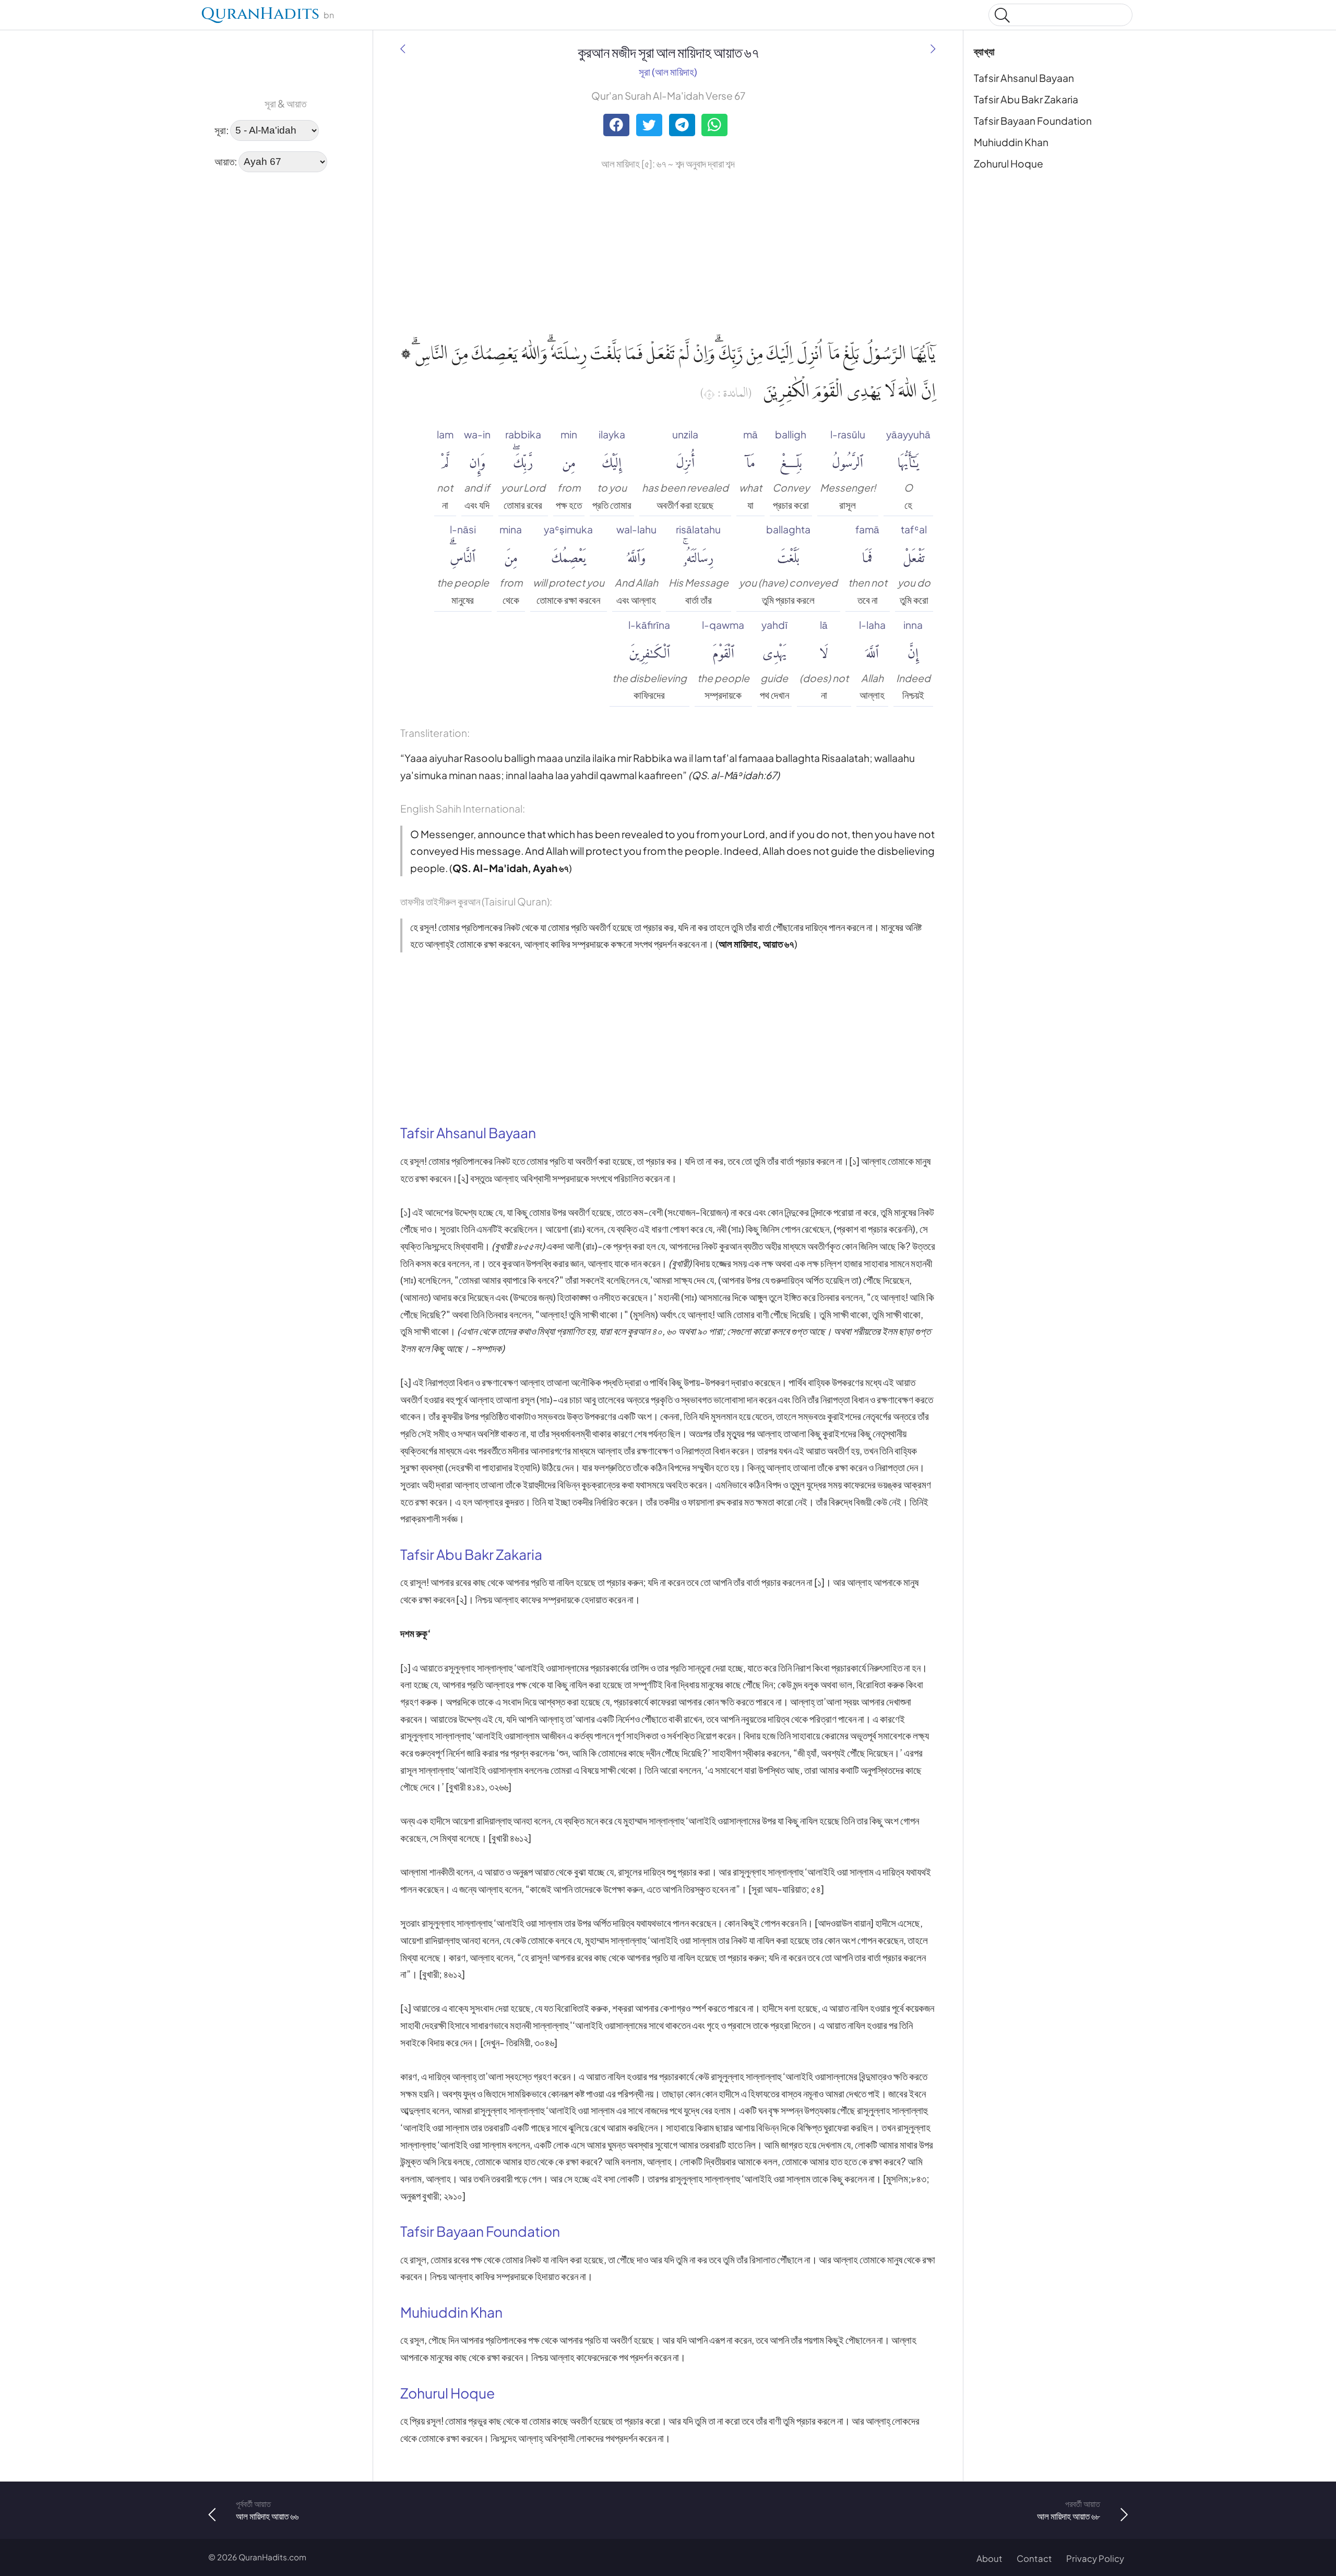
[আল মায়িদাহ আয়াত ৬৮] (933, 49)
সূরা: (222, 129)
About (989, 2559)
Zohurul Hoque (1009, 163)
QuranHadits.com (272, 2557)
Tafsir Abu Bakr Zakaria (1026, 99)
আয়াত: (226, 161)
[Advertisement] (240, 339)
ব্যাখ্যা (984, 51)
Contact (1034, 2559)
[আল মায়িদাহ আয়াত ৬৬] (403, 49)
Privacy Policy (1095, 2559)
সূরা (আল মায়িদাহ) (668, 71)
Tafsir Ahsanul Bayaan (1024, 78)
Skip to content (16, 17)
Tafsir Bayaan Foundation (1033, 121)
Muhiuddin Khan (1011, 142)
